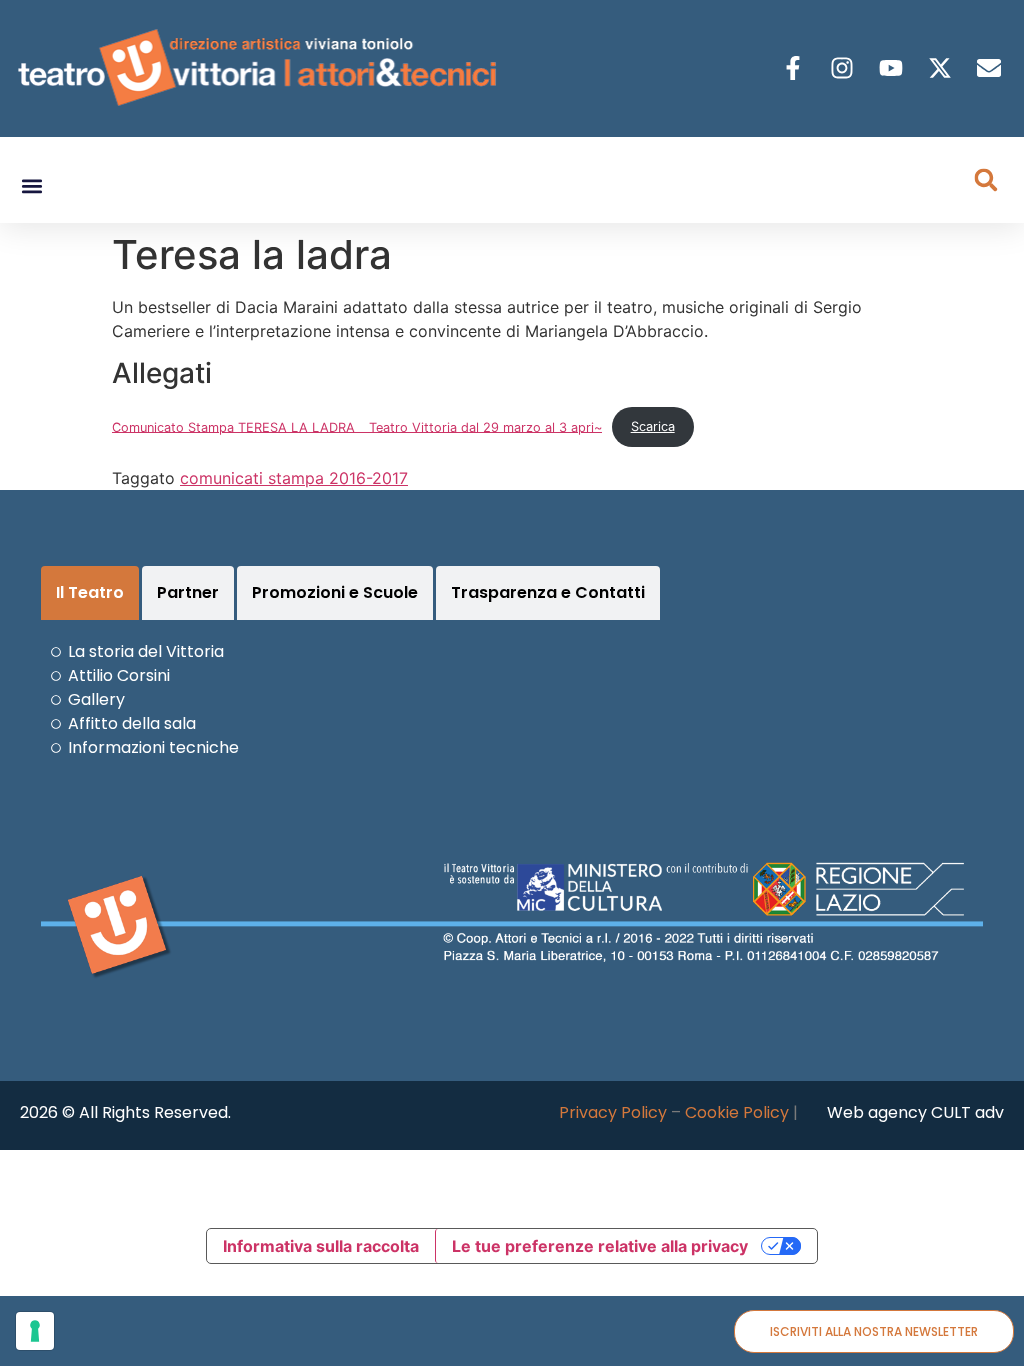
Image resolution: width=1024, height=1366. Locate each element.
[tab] (90, 593)
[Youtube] (893, 68)
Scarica (653, 426)
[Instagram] (844, 68)
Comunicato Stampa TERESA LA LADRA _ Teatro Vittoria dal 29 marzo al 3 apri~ (357, 426)
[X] (942, 68)
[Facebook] (795, 68)
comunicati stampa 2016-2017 (294, 478)
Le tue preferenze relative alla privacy (600, 1246)
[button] (31, 186)
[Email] (991, 68)
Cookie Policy (737, 1112)
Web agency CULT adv (915, 1112)
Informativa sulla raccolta (321, 1246)
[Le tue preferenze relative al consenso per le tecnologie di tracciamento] (35, 1331)
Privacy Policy (613, 1112)
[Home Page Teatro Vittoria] (261, 68)
